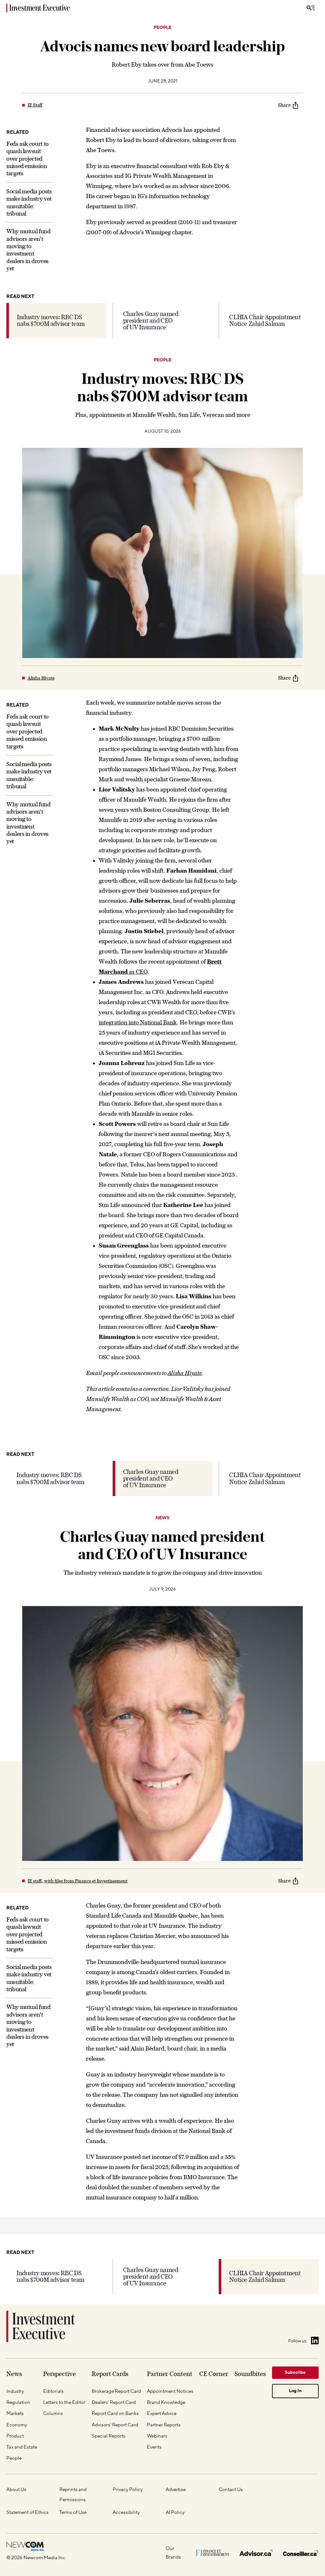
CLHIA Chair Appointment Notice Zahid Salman (265, 320)
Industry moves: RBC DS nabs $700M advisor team (51, 320)
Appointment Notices (163, 2316)
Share (284, 105)
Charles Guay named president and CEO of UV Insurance (151, 321)
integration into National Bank (138, 1022)
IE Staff (35, 105)
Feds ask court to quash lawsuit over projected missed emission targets (27, 159)
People (162, 28)
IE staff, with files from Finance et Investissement (78, 1881)
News (162, 1518)
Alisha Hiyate (41, 678)
